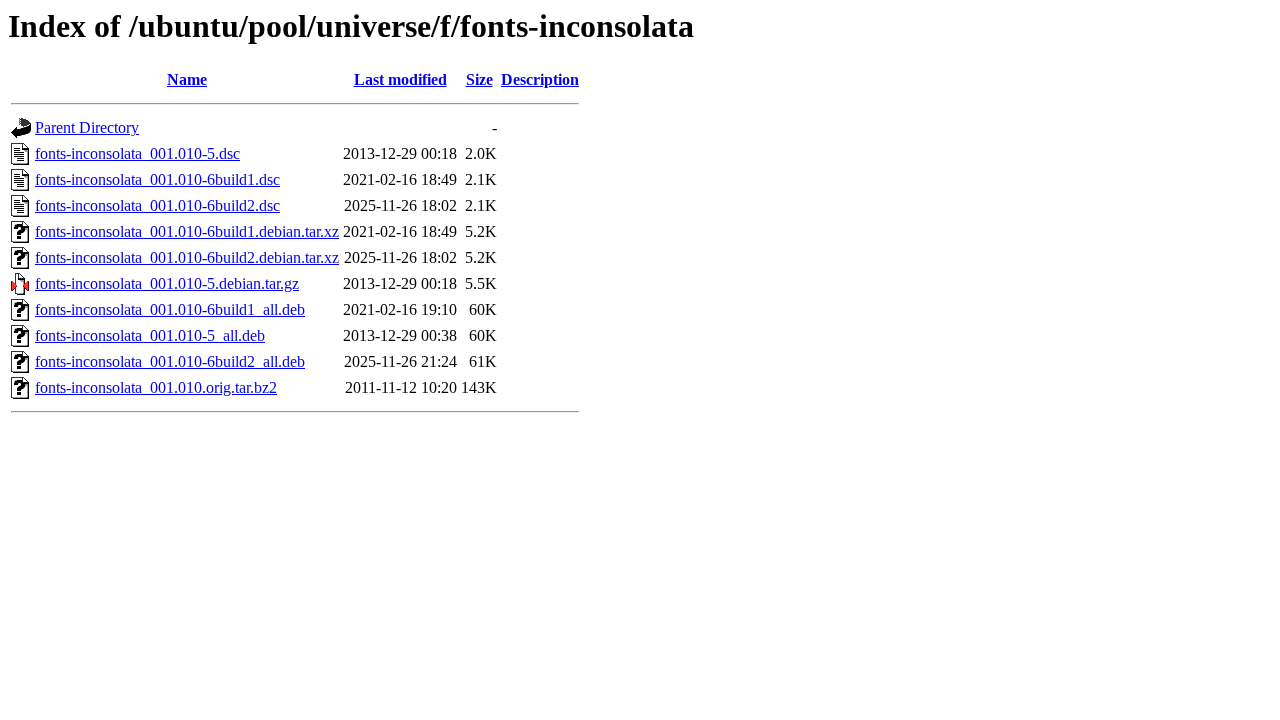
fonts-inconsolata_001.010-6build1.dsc (157, 179)
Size (479, 79)
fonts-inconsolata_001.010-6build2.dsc (157, 205)
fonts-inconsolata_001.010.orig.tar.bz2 (156, 387)
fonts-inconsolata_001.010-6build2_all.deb (170, 361)
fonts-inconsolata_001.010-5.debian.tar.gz (167, 283)
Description (540, 79)
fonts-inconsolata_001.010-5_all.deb (150, 335)
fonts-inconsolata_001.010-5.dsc (137, 153)
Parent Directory (87, 127)
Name (187, 79)
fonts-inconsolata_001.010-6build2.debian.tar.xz (187, 257)
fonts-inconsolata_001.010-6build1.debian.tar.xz (187, 231)
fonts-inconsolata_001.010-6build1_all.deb (170, 309)
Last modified (400, 79)
